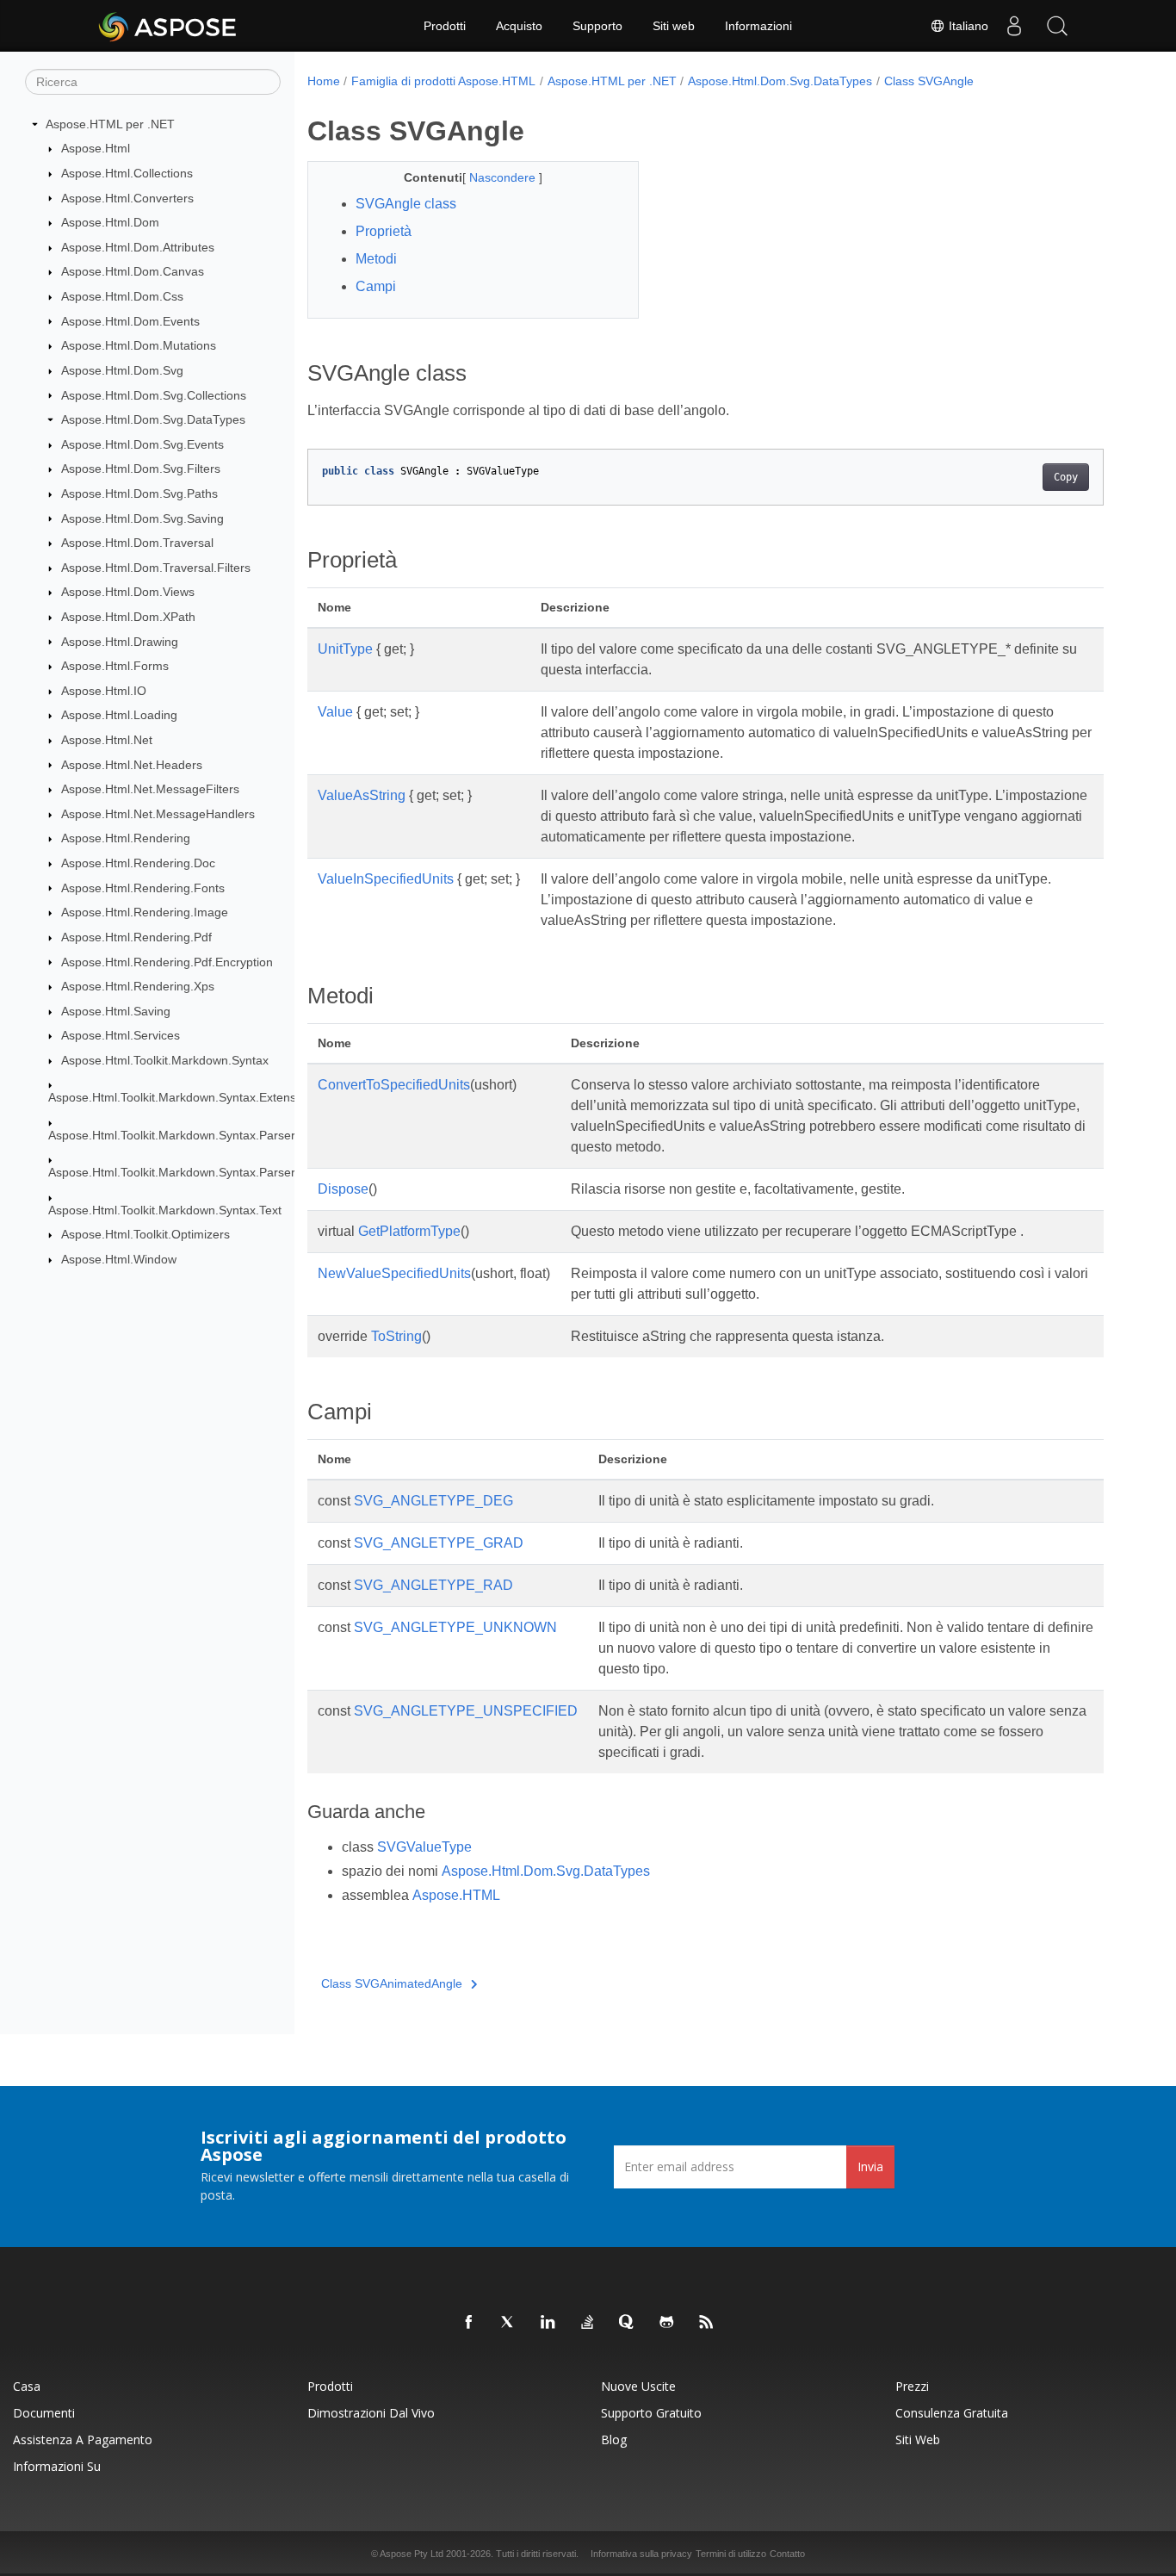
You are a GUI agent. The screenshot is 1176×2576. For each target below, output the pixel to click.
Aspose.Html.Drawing (120, 642)
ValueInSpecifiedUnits (386, 879)
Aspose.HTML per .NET (110, 124)
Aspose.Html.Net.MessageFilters (150, 789)
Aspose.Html (96, 148)
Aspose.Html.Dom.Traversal (137, 543)
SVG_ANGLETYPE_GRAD (439, 1543)
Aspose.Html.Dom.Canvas (133, 271)
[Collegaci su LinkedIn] (548, 2323)
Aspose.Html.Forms (115, 666)
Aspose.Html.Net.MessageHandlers (158, 814)
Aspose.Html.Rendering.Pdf (136, 937)
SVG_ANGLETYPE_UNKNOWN (455, 1627)
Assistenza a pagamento (83, 2439)
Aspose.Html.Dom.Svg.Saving (142, 518)
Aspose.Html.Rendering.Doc (138, 863)
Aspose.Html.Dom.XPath (128, 617)
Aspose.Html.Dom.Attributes (138, 247)
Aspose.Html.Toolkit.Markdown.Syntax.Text (165, 1210)
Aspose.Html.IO (104, 691)
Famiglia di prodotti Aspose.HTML (443, 81)
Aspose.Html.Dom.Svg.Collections (154, 395)
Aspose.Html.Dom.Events (130, 321)
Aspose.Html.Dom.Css (122, 296)
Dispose (343, 1189)
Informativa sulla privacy (641, 2554)
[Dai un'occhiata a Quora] (628, 2323)
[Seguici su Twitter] (509, 2323)
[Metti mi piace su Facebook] (469, 2323)
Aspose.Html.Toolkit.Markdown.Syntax (165, 1060)
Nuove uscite (638, 2386)
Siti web (674, 26)
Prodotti (445, 26)
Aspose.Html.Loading (119, 715)
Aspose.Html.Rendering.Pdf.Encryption (167, 962)
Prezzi (912, 2386)
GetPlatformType (409, 1231)
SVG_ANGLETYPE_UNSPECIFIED (466, 1711)
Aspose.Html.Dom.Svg (122, 370)
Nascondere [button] (504, 177)
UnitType (345, 649)
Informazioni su (57, 2466)
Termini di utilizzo (731, 2554)
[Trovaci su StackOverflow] (588, 2323)
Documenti (44, 2413)
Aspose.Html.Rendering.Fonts (143, 888)
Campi (376, 286)
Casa (27, 2386)
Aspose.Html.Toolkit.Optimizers (145, 1234)
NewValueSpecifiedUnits (394, 1273)
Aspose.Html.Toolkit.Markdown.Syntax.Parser (172, 1135)
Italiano (967, 26)
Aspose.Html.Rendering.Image (145, 912)
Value (335, 712)
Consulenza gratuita (952, 2413)
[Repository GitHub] (667, 2323)
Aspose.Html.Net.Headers (132, 765)
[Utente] (1014, 26)
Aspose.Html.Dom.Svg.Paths (139, 493)
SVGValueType (424, 1847)
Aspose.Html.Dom (110, 222)
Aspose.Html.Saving (116, 1011)
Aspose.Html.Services (121, 1035)
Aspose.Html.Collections (127, 173)
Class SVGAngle (929, 81)
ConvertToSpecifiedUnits (394, 1085)
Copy (1066, 477)
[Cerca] (1057, 26)
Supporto (597, 26)
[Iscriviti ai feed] (707, 2323)
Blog (614, 2439)
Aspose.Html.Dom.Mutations (139, 345)
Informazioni (758, 26)
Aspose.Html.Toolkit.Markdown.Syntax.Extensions (183, 1097)
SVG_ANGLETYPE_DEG (433, 1501)
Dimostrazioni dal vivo (371, 2413)
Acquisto (519, 26)
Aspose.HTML (456, 1895)
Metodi (376, 259)
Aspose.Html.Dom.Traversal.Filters (156, 568)
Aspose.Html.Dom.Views (128, 592)
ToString (396, 1336)
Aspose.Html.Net (107, 740)
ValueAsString (362, 795)
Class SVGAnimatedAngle (392, 1983)
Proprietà (384, 231)
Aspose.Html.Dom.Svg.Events (142, 444)
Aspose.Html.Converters (127, 198)
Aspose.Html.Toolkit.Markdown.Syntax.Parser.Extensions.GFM (218, 1172)
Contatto (787, 2554)
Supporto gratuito (651, 2413)
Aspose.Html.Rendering (126, 838)
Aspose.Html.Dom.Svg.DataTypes (153, 419)
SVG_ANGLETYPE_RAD (433, 1585)
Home (324, 81)
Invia (870, 2166)
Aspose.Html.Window (119, 1259)
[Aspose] (168, 26)
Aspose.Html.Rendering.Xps (138, 986)
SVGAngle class (406, 204)
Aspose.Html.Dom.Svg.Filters (141, 469)
